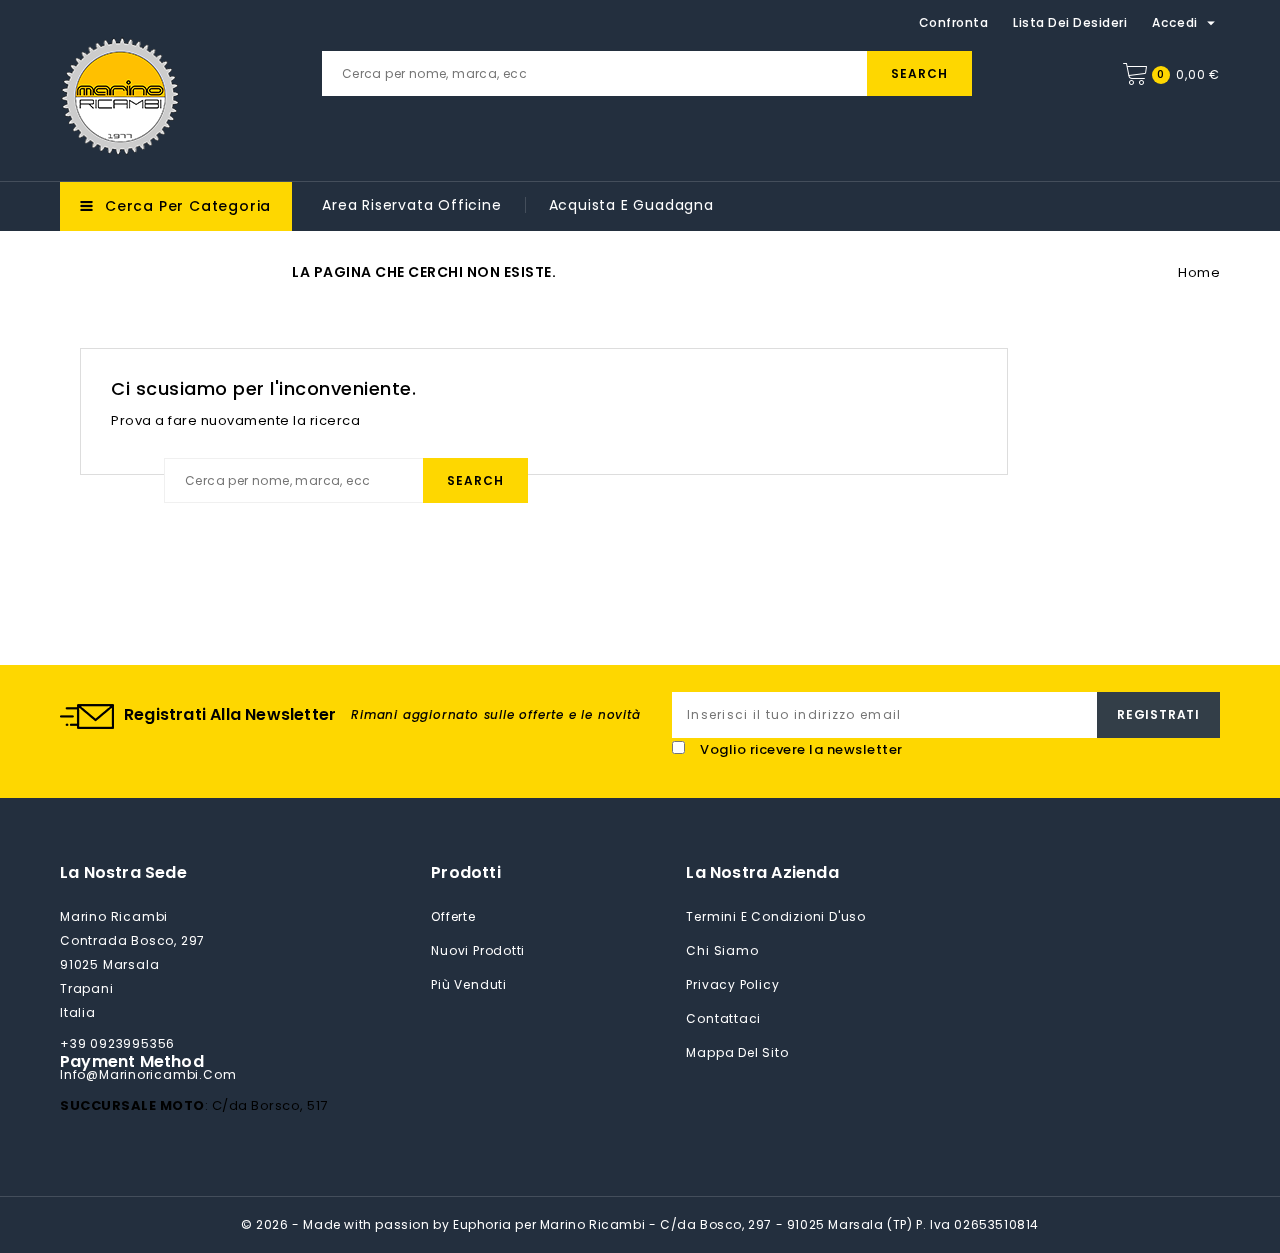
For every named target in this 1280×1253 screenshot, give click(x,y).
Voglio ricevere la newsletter (801, 749)
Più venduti (469, 984)
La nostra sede (123, 872)
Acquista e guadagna (631, 205)
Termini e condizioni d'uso (776, 916)
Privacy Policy (732, 984)
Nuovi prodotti (478, 950)
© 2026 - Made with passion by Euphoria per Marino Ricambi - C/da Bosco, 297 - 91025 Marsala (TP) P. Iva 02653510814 (640, 1224)
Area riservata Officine (411, 205)
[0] (1135, 74)
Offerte (453, 916)
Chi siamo (722, 950)
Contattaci (723, 1018)
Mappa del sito (737, 1052)
